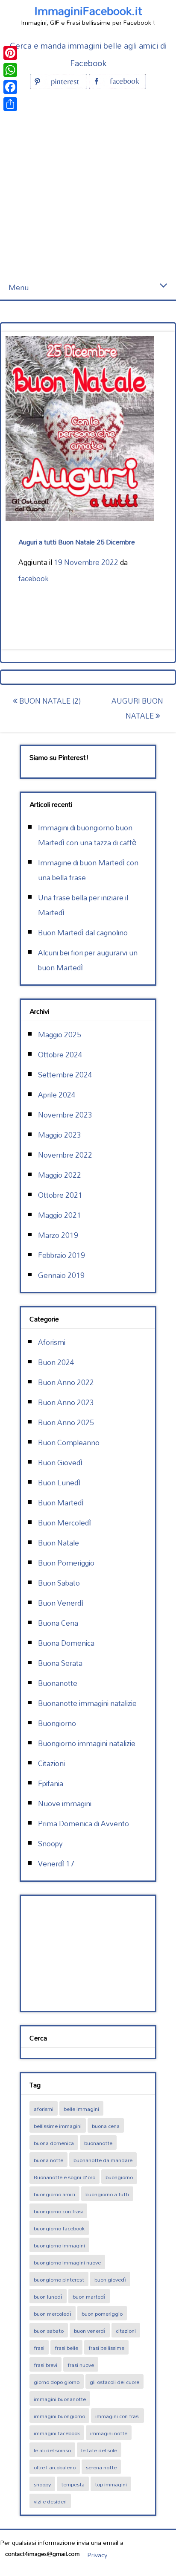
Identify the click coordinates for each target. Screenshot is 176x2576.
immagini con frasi (117, 2416)
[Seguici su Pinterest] (59, 86)
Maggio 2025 (60, 1035)
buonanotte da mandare (103, 2160)
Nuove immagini (65, 1803)
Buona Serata (60, 1663)
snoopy (42, 2484)
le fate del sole (99, 2450)
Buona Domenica (66, 1643)
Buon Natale (59, 1543)
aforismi (44, 2109)
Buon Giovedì (60, 1463)
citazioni (126, 2331)
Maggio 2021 (60, 1215)
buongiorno (119, 2177)
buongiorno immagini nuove (67, 2262)
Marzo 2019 (58, 1235)
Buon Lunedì (59, 1483)
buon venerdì (90, 2331)
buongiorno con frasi (58, 2211)
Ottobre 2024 (60, 1055)
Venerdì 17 (56, 1864)
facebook (34, 578)
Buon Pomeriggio (66, 1563)
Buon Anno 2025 (66, 1422)
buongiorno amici (54, 2194)
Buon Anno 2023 (66, 1402)
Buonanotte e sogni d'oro (65, 2177)
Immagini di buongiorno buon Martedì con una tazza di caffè (87, 835)
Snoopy (50, 1844)
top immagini (111, 2484)
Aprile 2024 (57, 1095)
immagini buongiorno (59, 2416)
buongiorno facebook (59, 2228)
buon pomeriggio (102, 2314)
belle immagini (81, 2109)
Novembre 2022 (65, 1155)
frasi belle (66, 2348)
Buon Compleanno (69, 1442)
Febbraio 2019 (62, 1255)
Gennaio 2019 (61, 1275)
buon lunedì (48, 2297)
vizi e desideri (50, 2501)
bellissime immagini (58, 2126)
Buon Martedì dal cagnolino (83, 933)
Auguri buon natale (137, 708)
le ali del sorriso (52, 2450)
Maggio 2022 (60, 1175)
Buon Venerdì (61, 1603)
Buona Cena (58, 1623)
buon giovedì (110, 2279)
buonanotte (98, 2143)
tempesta (73, 2484)
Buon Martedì (61, 1503)
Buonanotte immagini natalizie (87, 1703)
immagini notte (109, 2433)
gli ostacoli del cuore (114, 2382)
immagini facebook (57, 2433)
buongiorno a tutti (107, 2194)
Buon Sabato (59, 1583)
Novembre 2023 (65, 1115)
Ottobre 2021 (60, 1195)
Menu (19, 287)
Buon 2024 (56, 1362)
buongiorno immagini (59, 2245)
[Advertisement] (88, 183)
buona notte (48, 2160)
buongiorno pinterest (59, 2279)
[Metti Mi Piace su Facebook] (117, 86)
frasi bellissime (106, 2348)
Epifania (51, 1783)
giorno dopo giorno (57, 2382)
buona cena (106, 2126)
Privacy (97, 2555)
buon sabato (49, 2331)
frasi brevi (45, 2365)
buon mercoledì (53, 2314)
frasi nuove (81, 2365)
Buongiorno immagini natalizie (87, 1743)
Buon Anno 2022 (66, 1382)
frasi (39, 2348)
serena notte (101, 2467)
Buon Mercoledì (65, 1523)
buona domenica (54, 2143)
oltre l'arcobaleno (55, 2467)
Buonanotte (58, 1683)
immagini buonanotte (60, 2399)
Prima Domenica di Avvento (84, 1824)
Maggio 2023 (60, 1135)
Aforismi (52, 1342)
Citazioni (51, 1763)
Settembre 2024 (65, 1075)
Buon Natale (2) (49, 701)
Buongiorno (57, 1723)
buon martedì (89, 2297)
